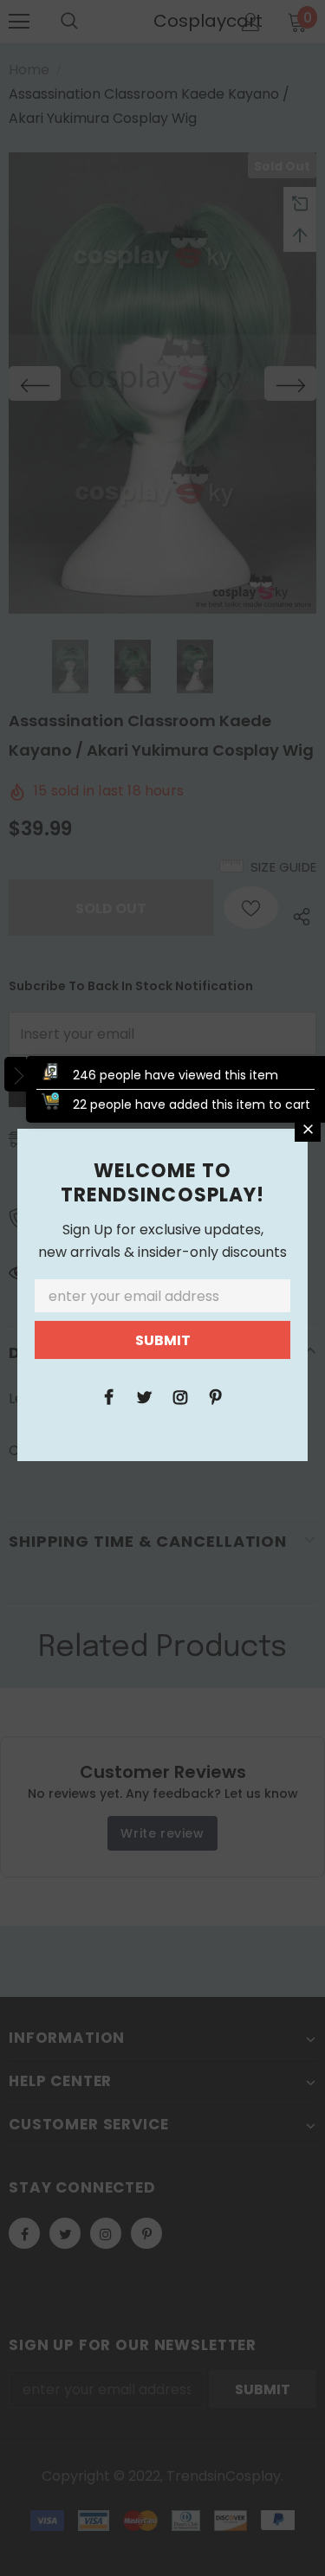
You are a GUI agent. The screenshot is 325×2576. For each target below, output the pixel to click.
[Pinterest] (216, 1396)
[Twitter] (145, 1396)
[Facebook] (109, 1396)
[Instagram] (180, 1396)
